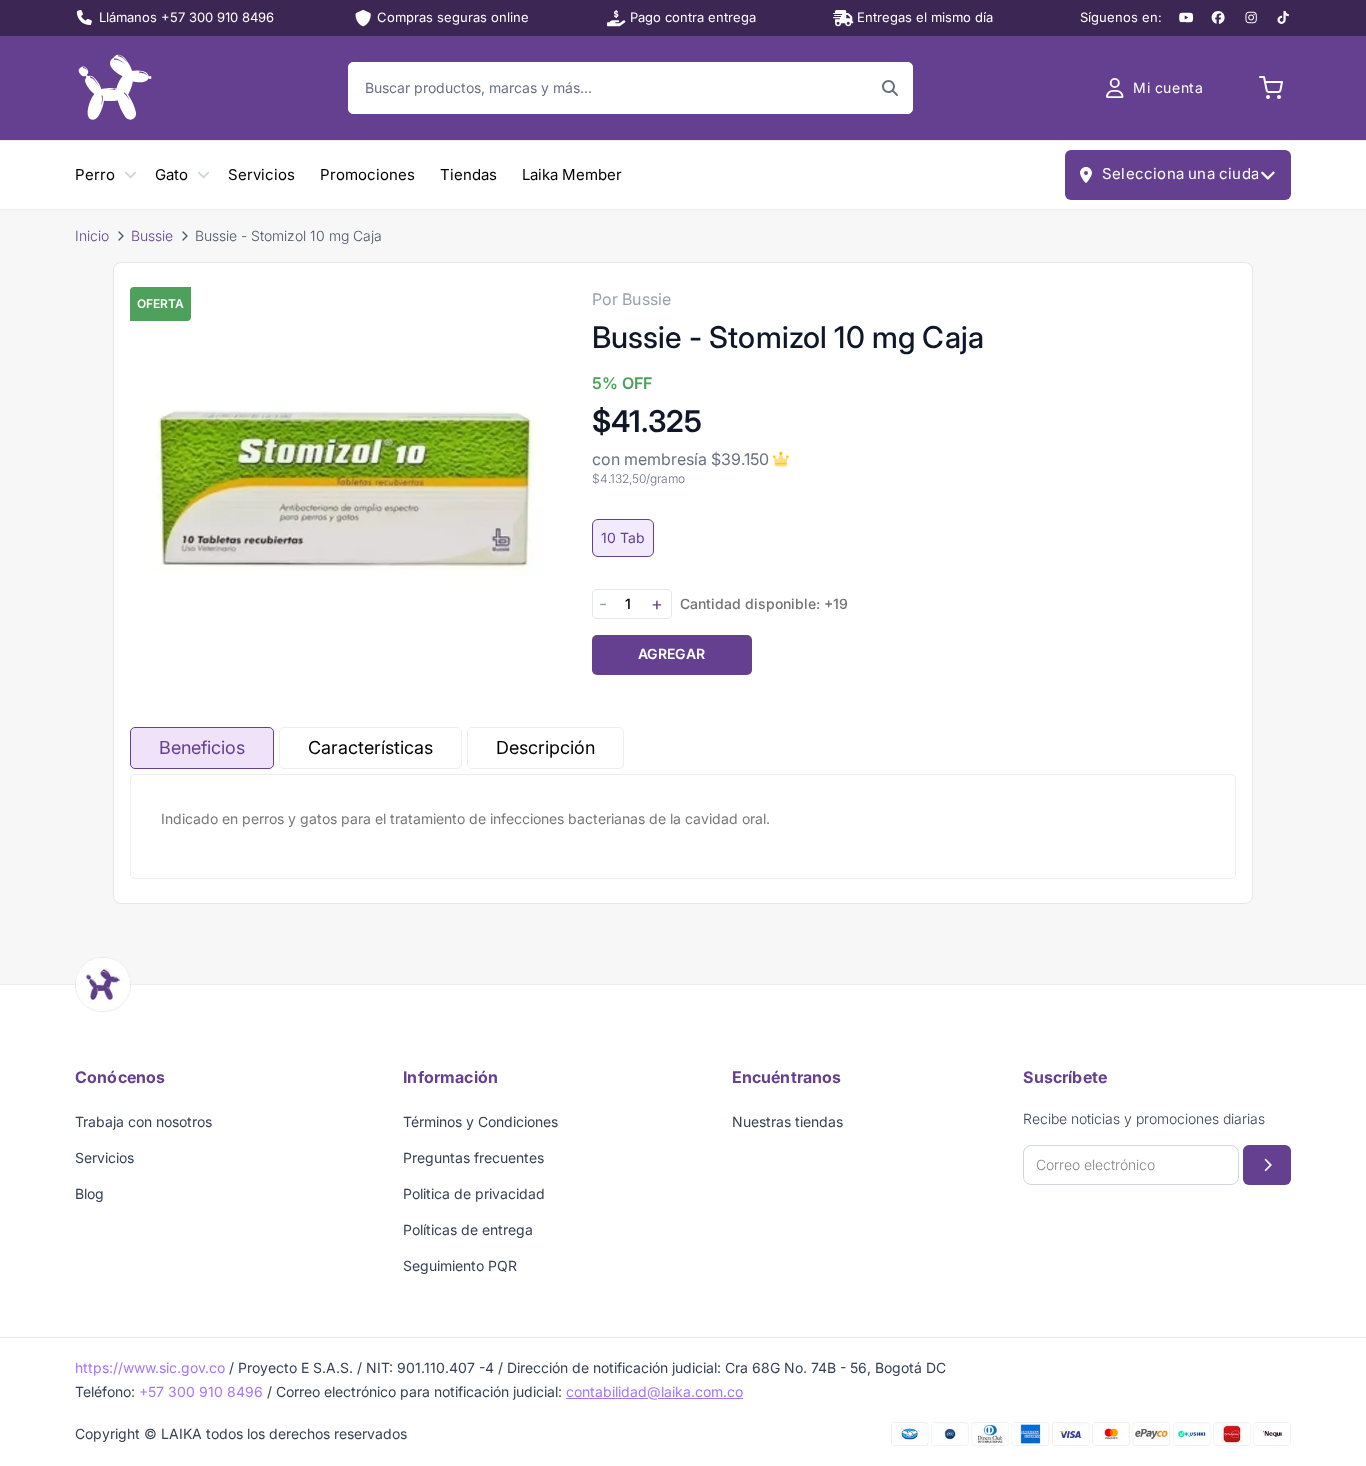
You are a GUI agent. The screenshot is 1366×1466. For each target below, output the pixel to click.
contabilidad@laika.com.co (654, 1391)
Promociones (367, 174)
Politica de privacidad (474, 1193)
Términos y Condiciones (480, 1121)
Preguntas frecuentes (473, 1157)
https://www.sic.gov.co (150, 1367)
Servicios (261, 174)
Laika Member (572, 174)
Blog (89, 1193)
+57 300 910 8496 (201, 1391)
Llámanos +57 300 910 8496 (186, 17)
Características (370, 747)
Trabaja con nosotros (143, 1121)
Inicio (92, 235)
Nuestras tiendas (787, 1121)
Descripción (545, 747)
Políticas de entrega (468, 1229)
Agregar (671, 653)
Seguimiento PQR (460, 1265)
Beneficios (202, 747)
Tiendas (468, 174)
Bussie (152, 235)
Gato (171, 174)
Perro (95, 174)
